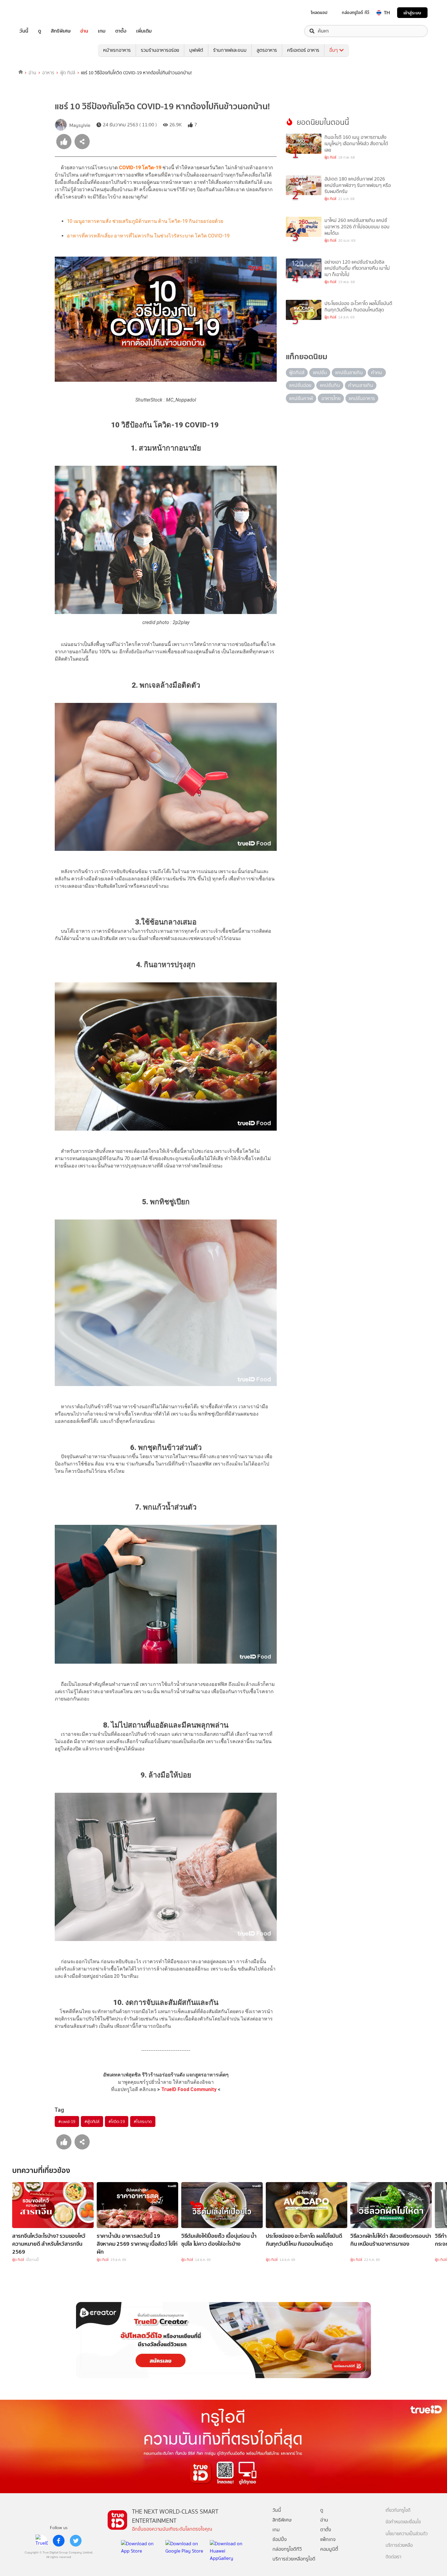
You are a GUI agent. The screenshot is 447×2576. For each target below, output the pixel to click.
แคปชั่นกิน (330, 385)
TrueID (38, 13)
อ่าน (84, 31)
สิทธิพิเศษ (61, 31)
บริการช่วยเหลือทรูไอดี (294, 2559)
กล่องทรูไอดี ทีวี (355, 12)
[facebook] (59, 2541)
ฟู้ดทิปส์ (297, 372)
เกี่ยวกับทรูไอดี (398, 2510)
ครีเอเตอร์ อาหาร (303, 50)
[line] (42, 2541)
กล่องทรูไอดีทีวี (287, 2549)
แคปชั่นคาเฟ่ (301, 398)
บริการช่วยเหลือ (399, 2545)
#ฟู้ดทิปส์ (92, 2122)
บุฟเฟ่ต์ (196, 50)
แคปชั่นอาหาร (362, 398)
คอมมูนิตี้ (329, 2549)
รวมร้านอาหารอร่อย (160, 50)
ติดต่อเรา (393, 2557)
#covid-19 (67, 2122)
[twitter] (76, 2541)
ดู (40, 31)
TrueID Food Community (189, 2089)
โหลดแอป (319, 12)
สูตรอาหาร (267, 50)
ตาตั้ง (121, 31)
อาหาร (48, 73)
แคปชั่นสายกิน (349, 372)
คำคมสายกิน (361, 385)
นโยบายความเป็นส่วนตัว (407, 2534)
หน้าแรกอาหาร (117, 50)
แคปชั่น (320, 372)
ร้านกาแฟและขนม (230, 50)
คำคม (377, 372)
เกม (102, 31)
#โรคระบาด (143, 2122)
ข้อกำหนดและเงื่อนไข (403, 2522)
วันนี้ (24, 31)
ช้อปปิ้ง (280, 2539)
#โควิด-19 (117, 2122)
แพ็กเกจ (328, 2539)
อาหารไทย (331, 398)
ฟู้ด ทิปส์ (68, 73)
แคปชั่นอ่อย (300, 385)
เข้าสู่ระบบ (412, 13)
